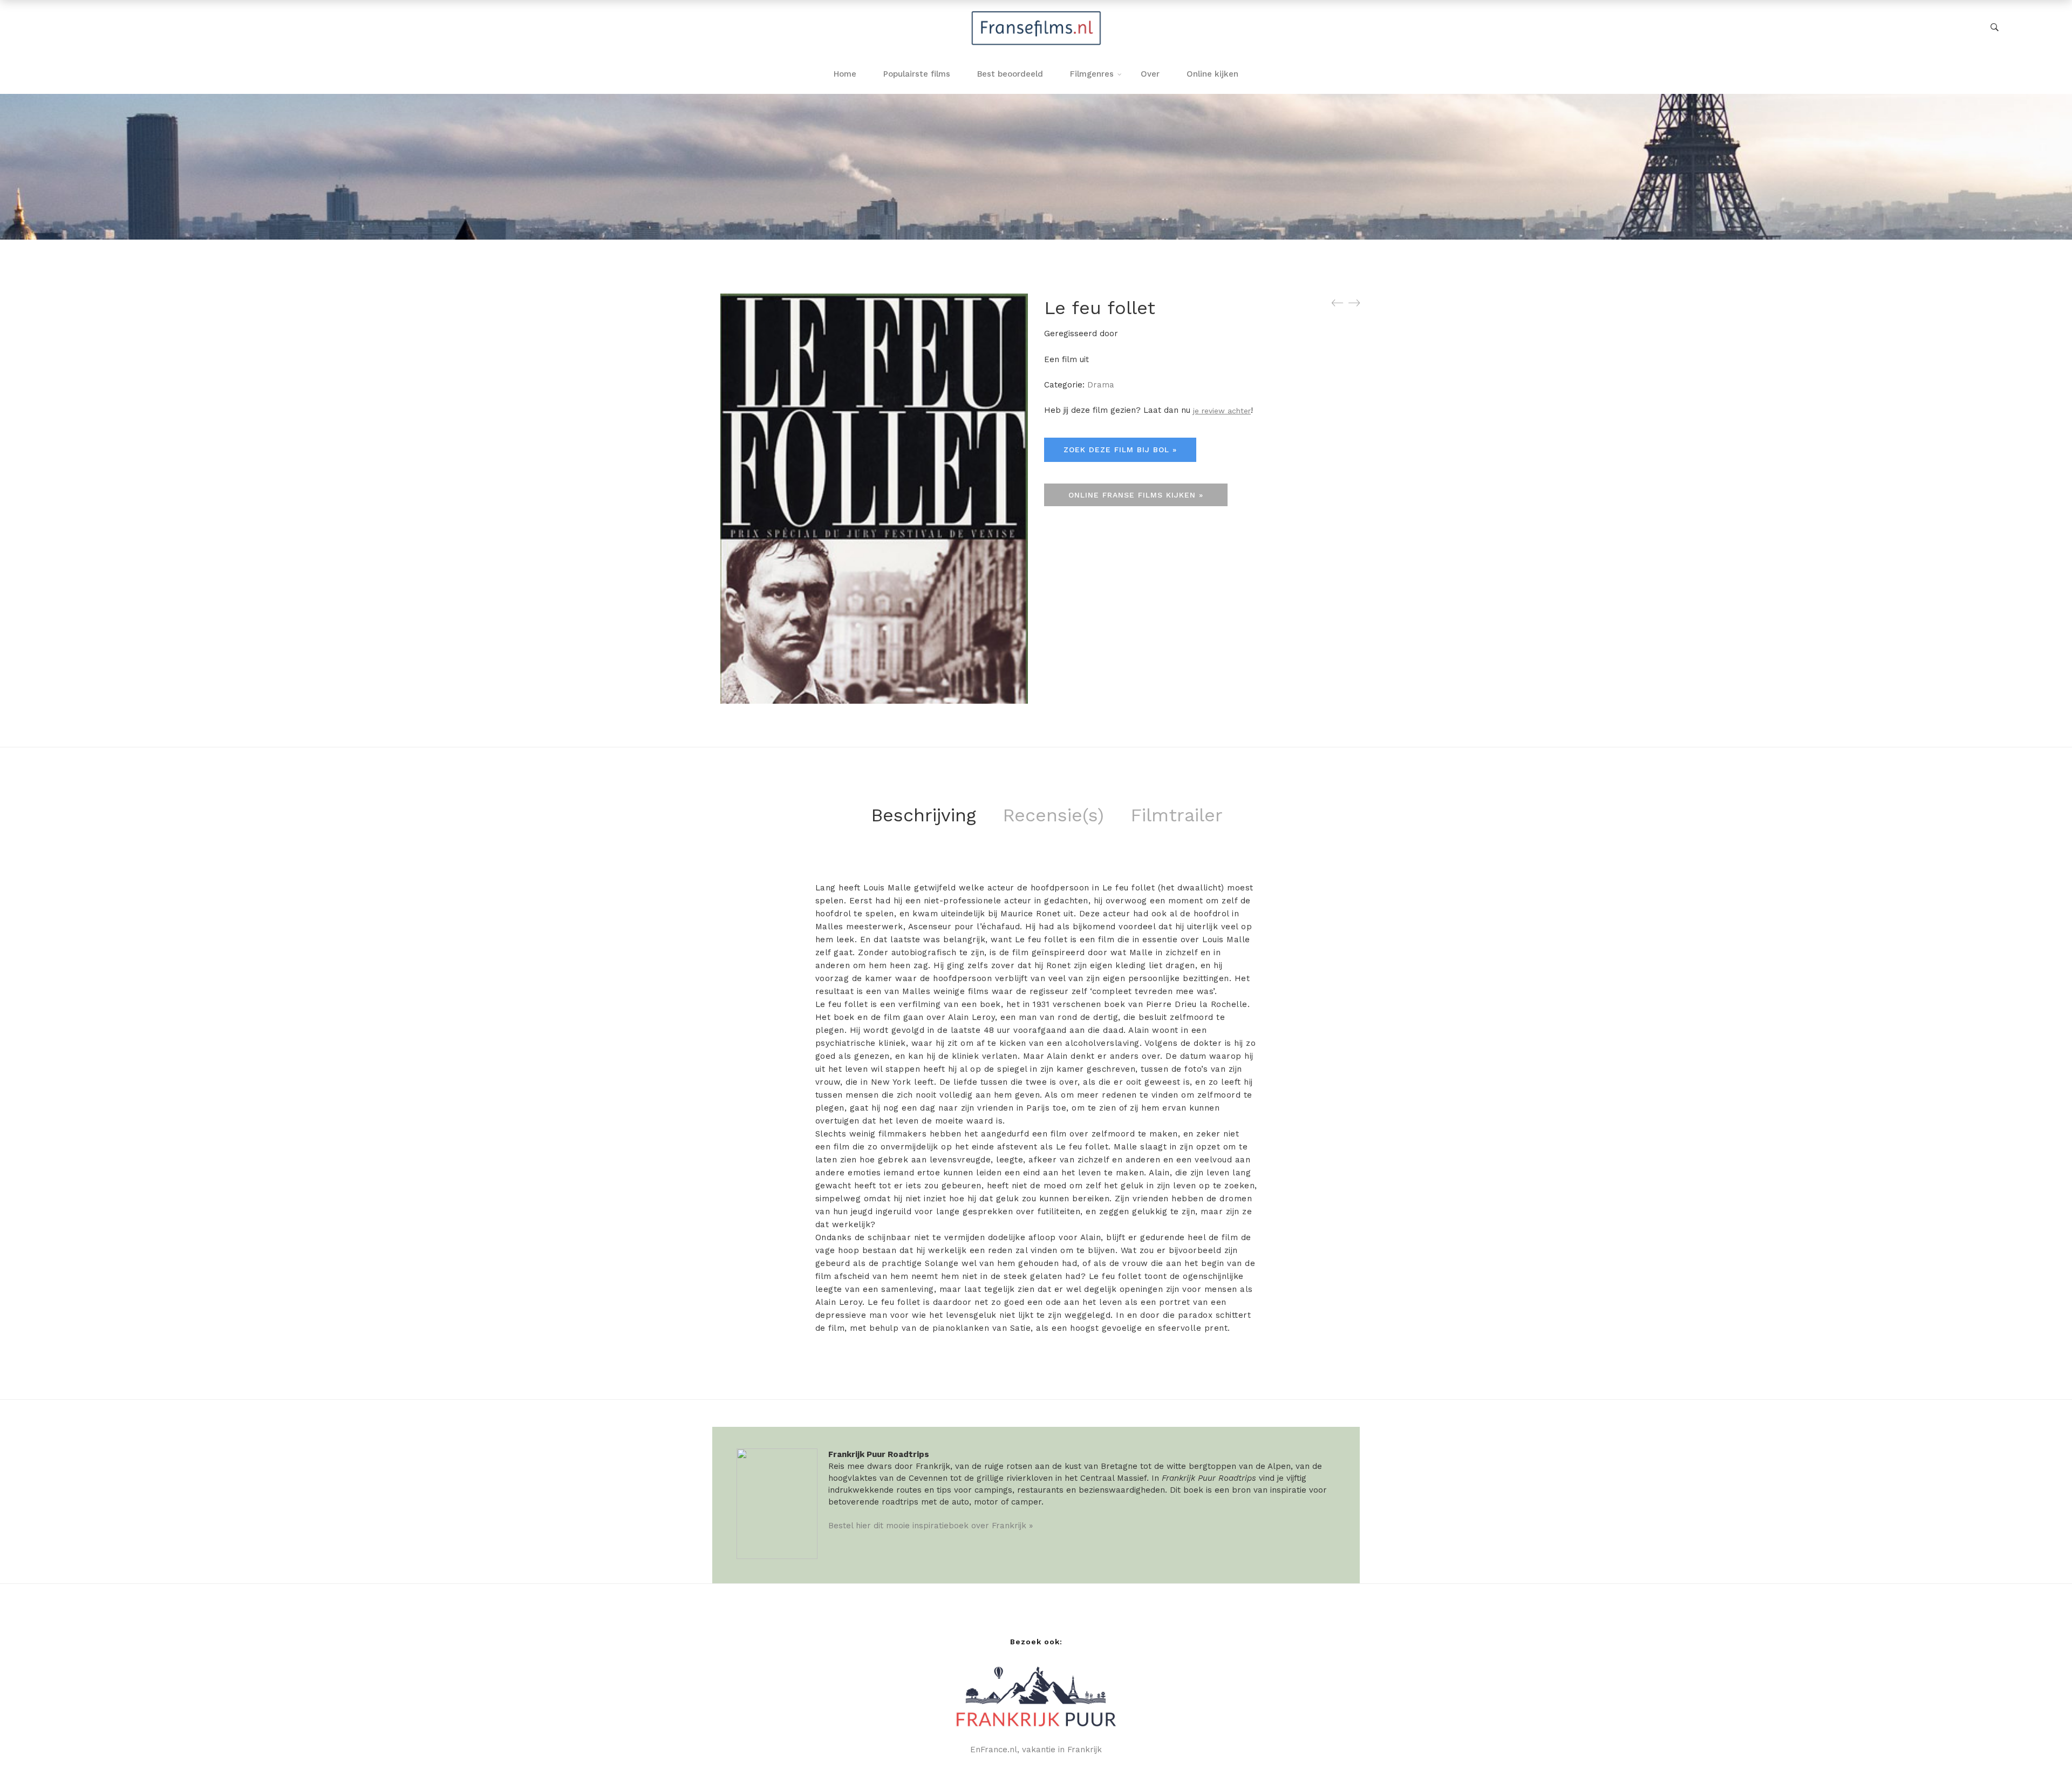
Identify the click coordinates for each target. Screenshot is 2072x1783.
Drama (1101, 385)
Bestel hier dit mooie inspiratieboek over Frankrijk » (931, 1526)
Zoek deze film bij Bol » (1120, 450)
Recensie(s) (1053, 815)
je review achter (1222, 411)
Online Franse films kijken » (1136, 495)
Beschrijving (923, 815)
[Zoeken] (1995, 28)
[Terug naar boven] (2042, 1753)
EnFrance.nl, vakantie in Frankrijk (1036, 1750)
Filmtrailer (1177, 815)
